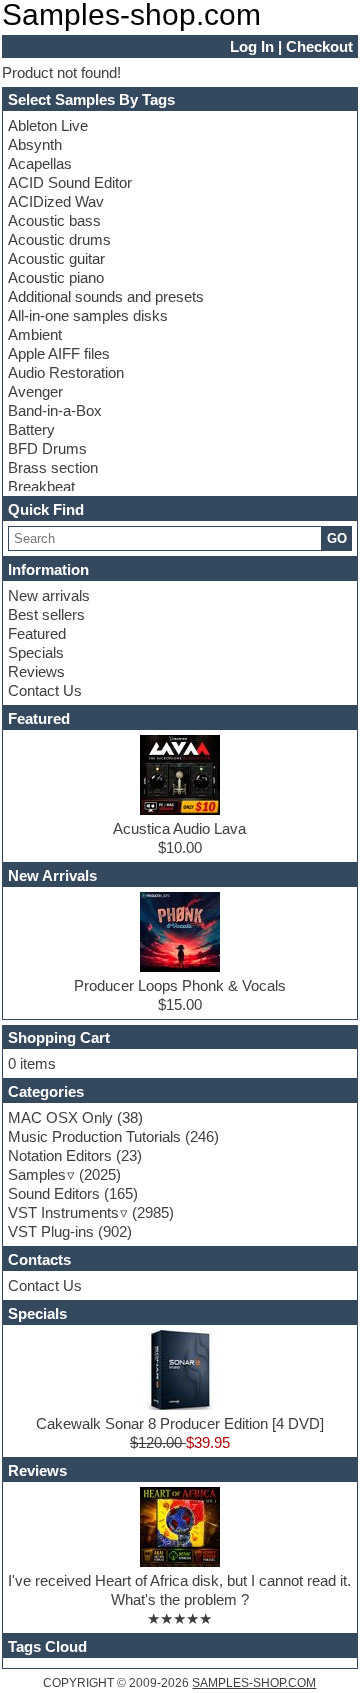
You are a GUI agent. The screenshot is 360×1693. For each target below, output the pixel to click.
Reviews (36, 671)
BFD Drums (47, 448)
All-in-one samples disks (88, 315)
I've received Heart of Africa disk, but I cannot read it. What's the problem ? (179, 1590)
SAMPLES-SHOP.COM (254, 1683)
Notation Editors (60, 1155)
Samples (37, 1174)
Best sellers (46, 614)
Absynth (35, 144)
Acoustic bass (54, 220)
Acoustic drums (59, 239)
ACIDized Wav (56, 201)
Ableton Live (48, 125)
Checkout (319, 46)
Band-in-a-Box (55, 410)
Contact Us (45, 690)
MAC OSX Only (60, 1117)
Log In (252, 46)
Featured (37, 633)
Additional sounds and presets (106, 296)
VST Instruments (63, 1212)
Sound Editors (54, 1193)
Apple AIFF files (59, 353)
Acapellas (40, 163)
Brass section (53, 467)
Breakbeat (41, 486)
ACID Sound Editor (70, 182)
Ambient (35, 334)
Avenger (35, 391)
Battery (31, 429)
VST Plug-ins (51, 1231)
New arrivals (49, 595)
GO (337, 538)
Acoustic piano (56, 277)
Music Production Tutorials (94, 1136)
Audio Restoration (66, 372)
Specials (36, 652)
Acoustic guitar (56, 258)
